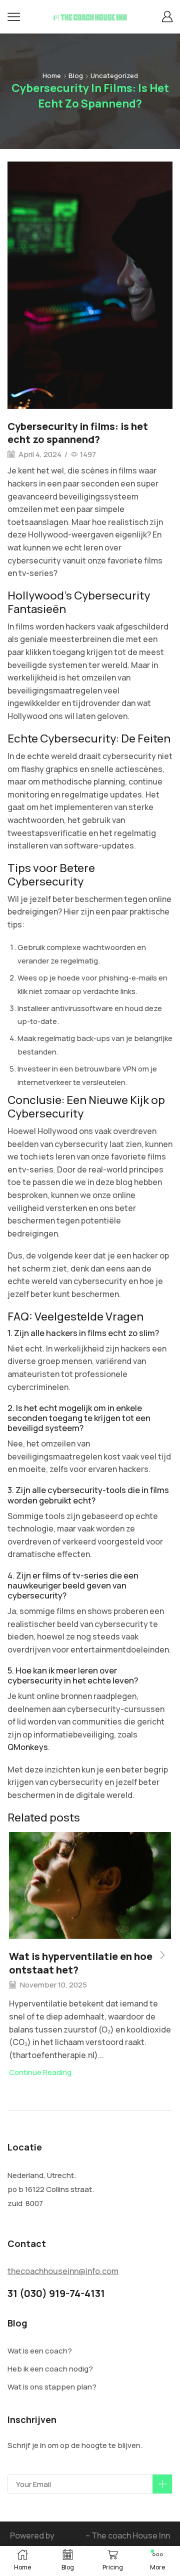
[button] (162, 1955)
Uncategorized (114, 75)
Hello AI (70, 2535)
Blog (76, 75)
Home (52, 75)
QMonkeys (28, 1747)
